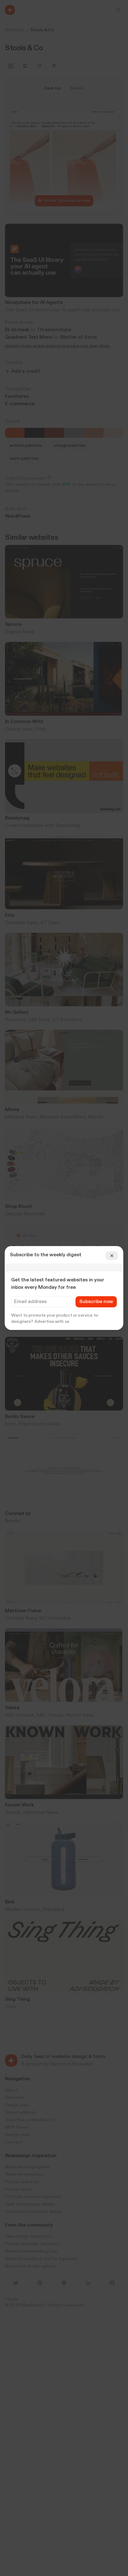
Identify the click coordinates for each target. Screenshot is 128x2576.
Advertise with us (52, 1322)
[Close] (112, 1256)
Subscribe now (96, 1302)
